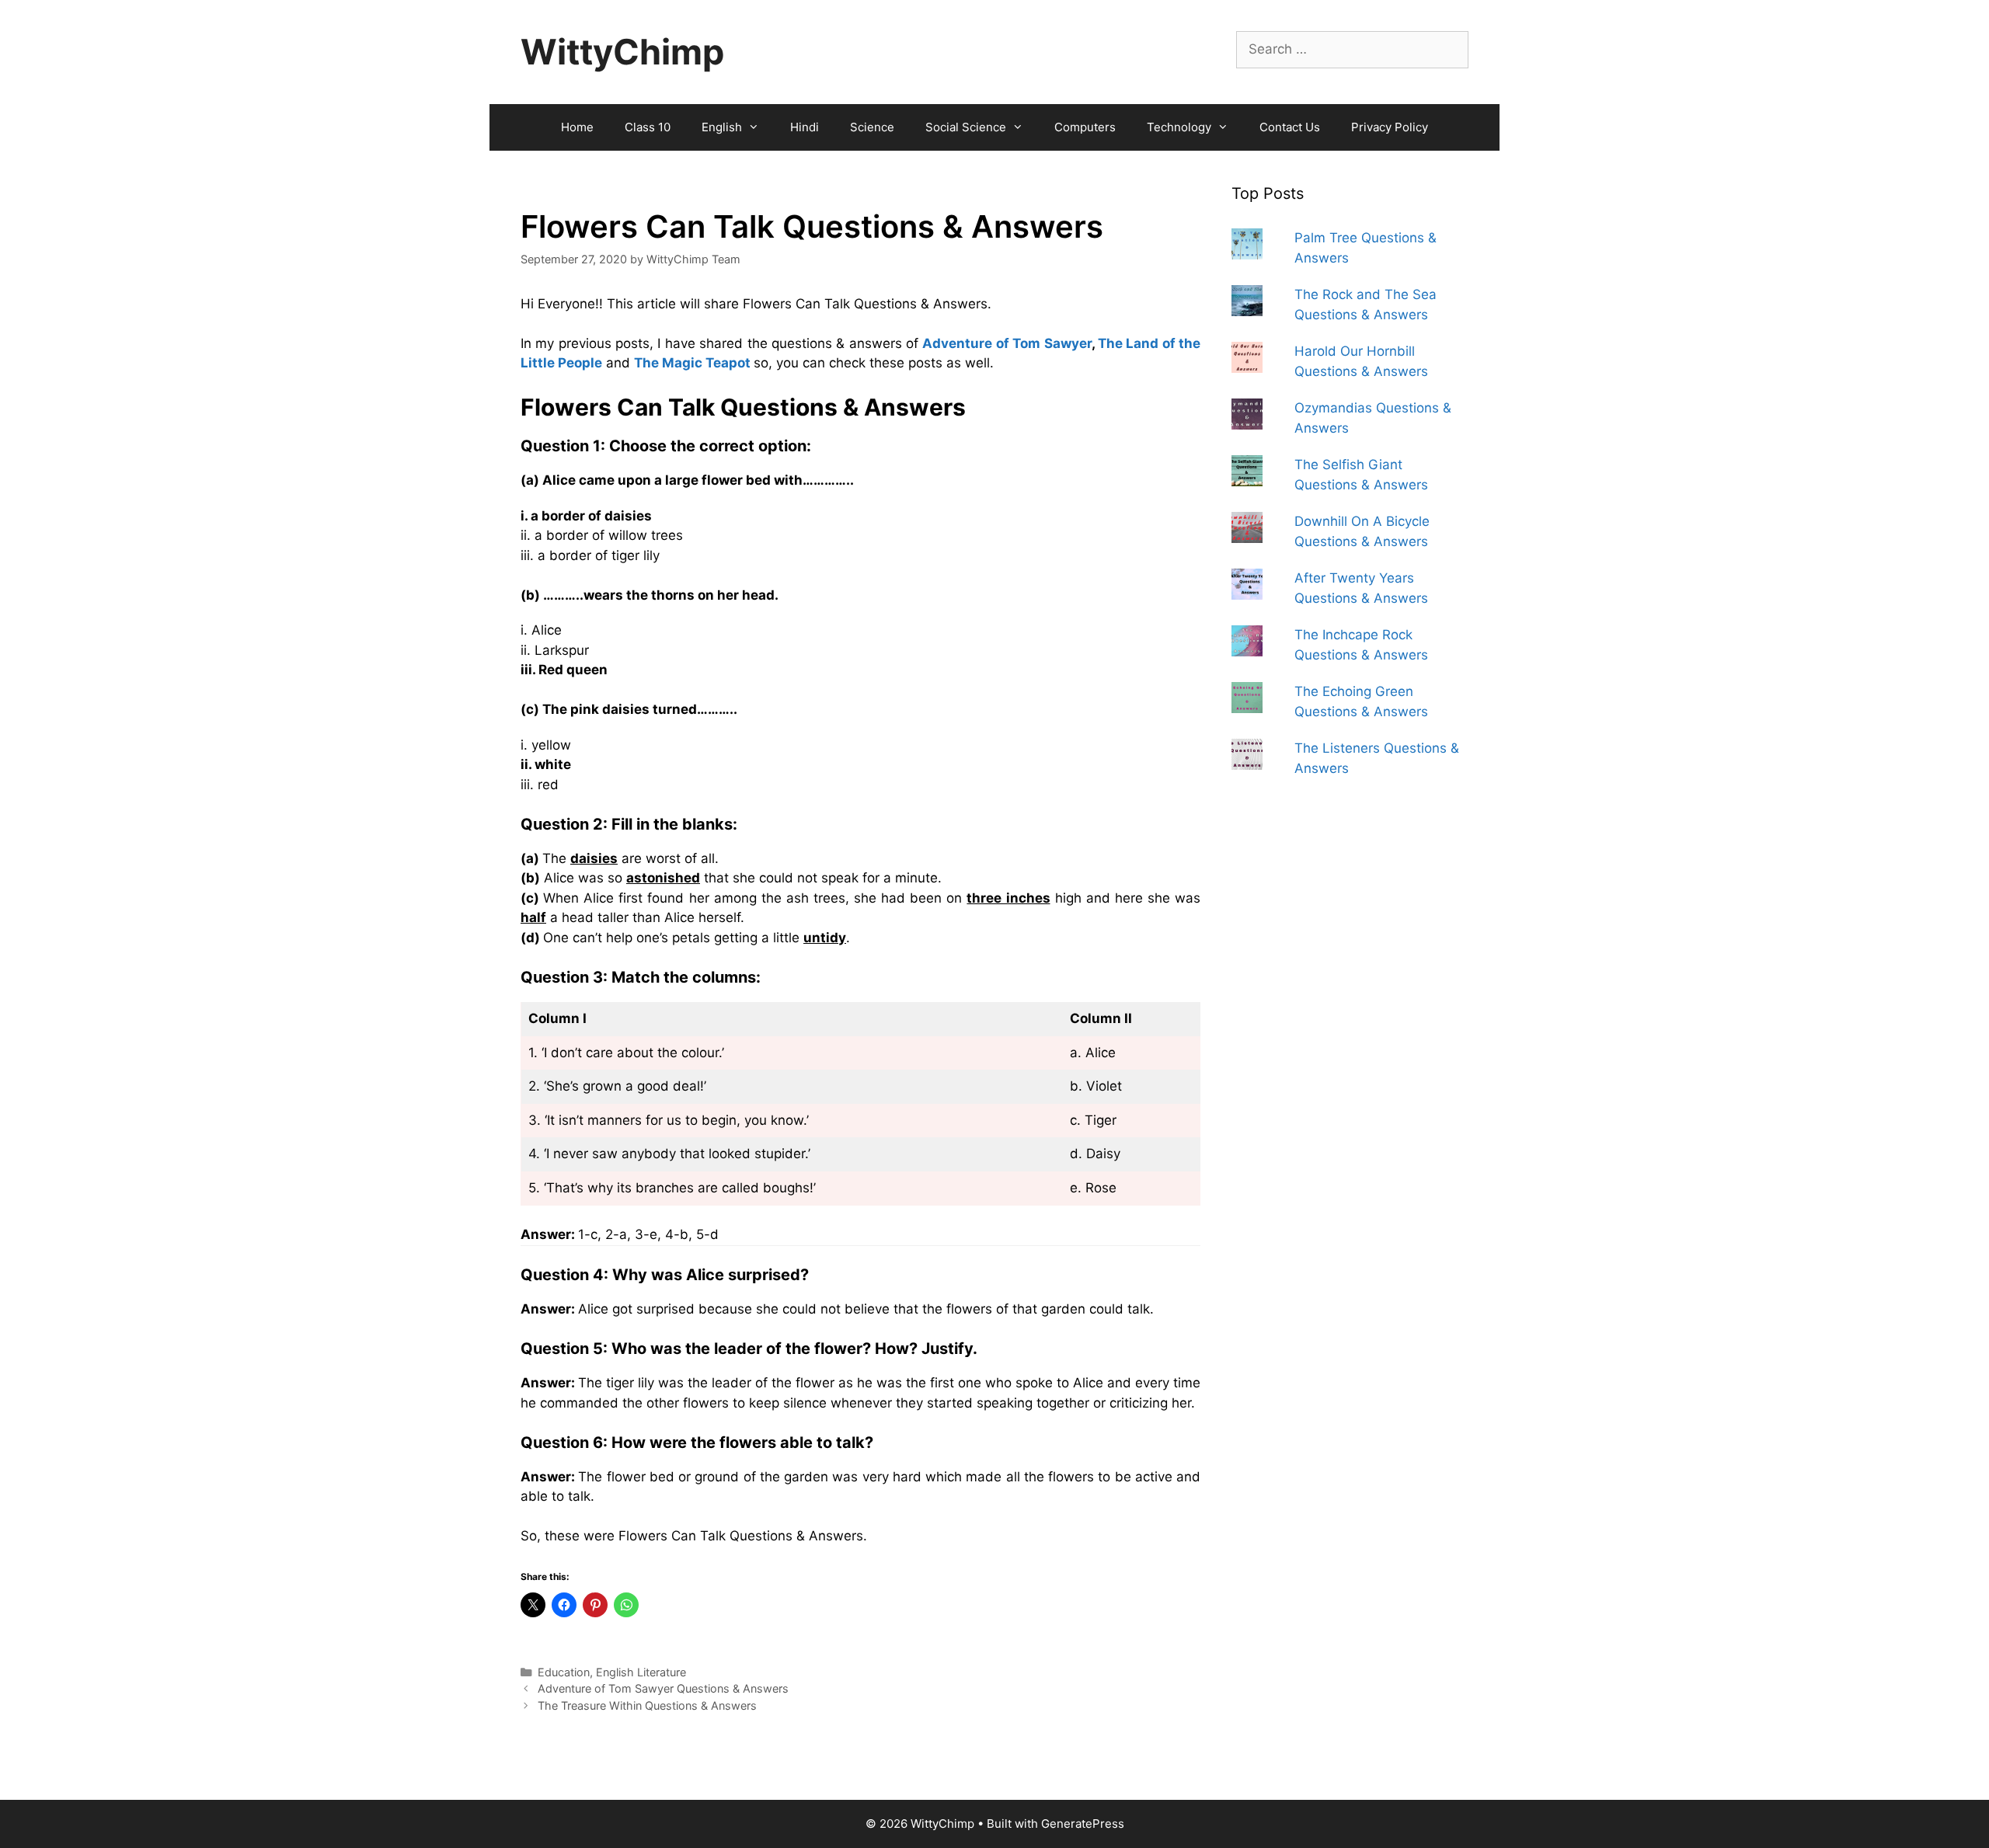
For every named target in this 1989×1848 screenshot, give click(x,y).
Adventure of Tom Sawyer (1007, 343)
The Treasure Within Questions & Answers (647, 1705)
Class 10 (648, 127)
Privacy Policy (1390, 127)
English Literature (641, 1672)
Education (564, 1672)
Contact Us (1290, 127)
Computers (1085, 127)
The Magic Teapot (692, 363)
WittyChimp (622, 52)
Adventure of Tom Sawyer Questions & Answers (663, 1688)
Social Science (966, 127)
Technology (1179, 127)
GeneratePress (1083, 1824)
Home (577, 127)
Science (872, 127)
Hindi (805, 127)
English (722, 127)
